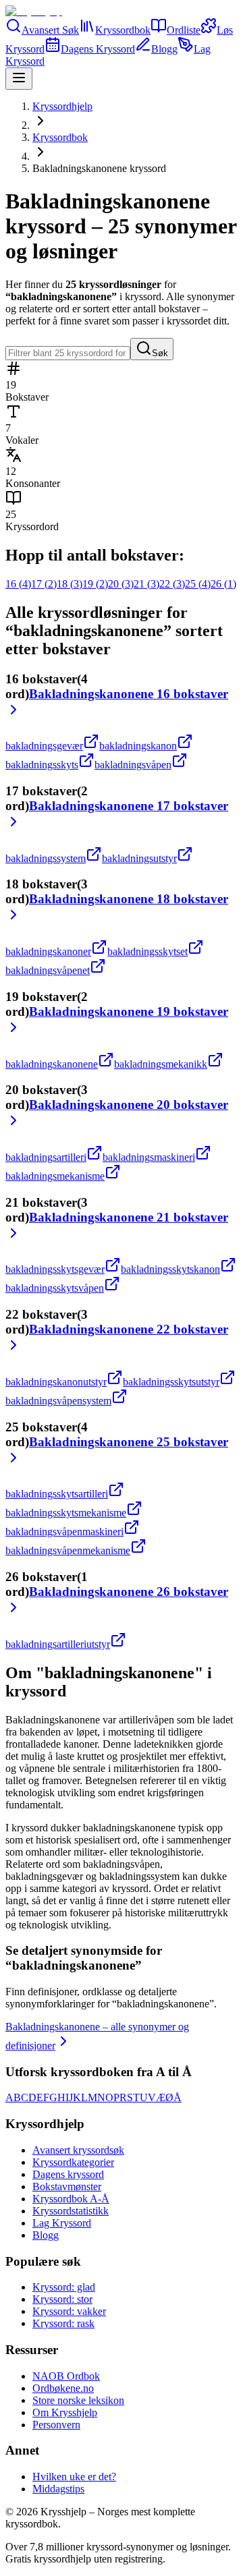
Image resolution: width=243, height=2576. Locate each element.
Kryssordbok (60, 137)
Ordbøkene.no (63, 2388)
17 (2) (44, 584)
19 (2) (95, 584)
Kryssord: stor (62, 2299)
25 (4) (198, 584)
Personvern (56, 2425)
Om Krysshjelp (65, 2412)
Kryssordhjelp (62, 106)
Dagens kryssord (68, 2174)
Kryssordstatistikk (71, 2211)
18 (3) (70, 584)
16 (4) (18, 584)
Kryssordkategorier (73, 2162)
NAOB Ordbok (66, 2376)
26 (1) (223, 584)
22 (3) (172, 584)
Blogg (46, 2235)
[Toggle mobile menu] (19, 79)
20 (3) (121, 584)
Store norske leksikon (78, 2400)
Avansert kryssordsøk (78, 2150)
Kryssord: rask (63, 2323)
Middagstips (58, 2489)
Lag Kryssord (62, 2223)
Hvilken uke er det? (74, 2477)
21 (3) (146, 584)
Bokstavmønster (67, 2186)
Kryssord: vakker (69, 2311)
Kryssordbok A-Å (71, 2199)
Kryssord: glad (64, 2287)
